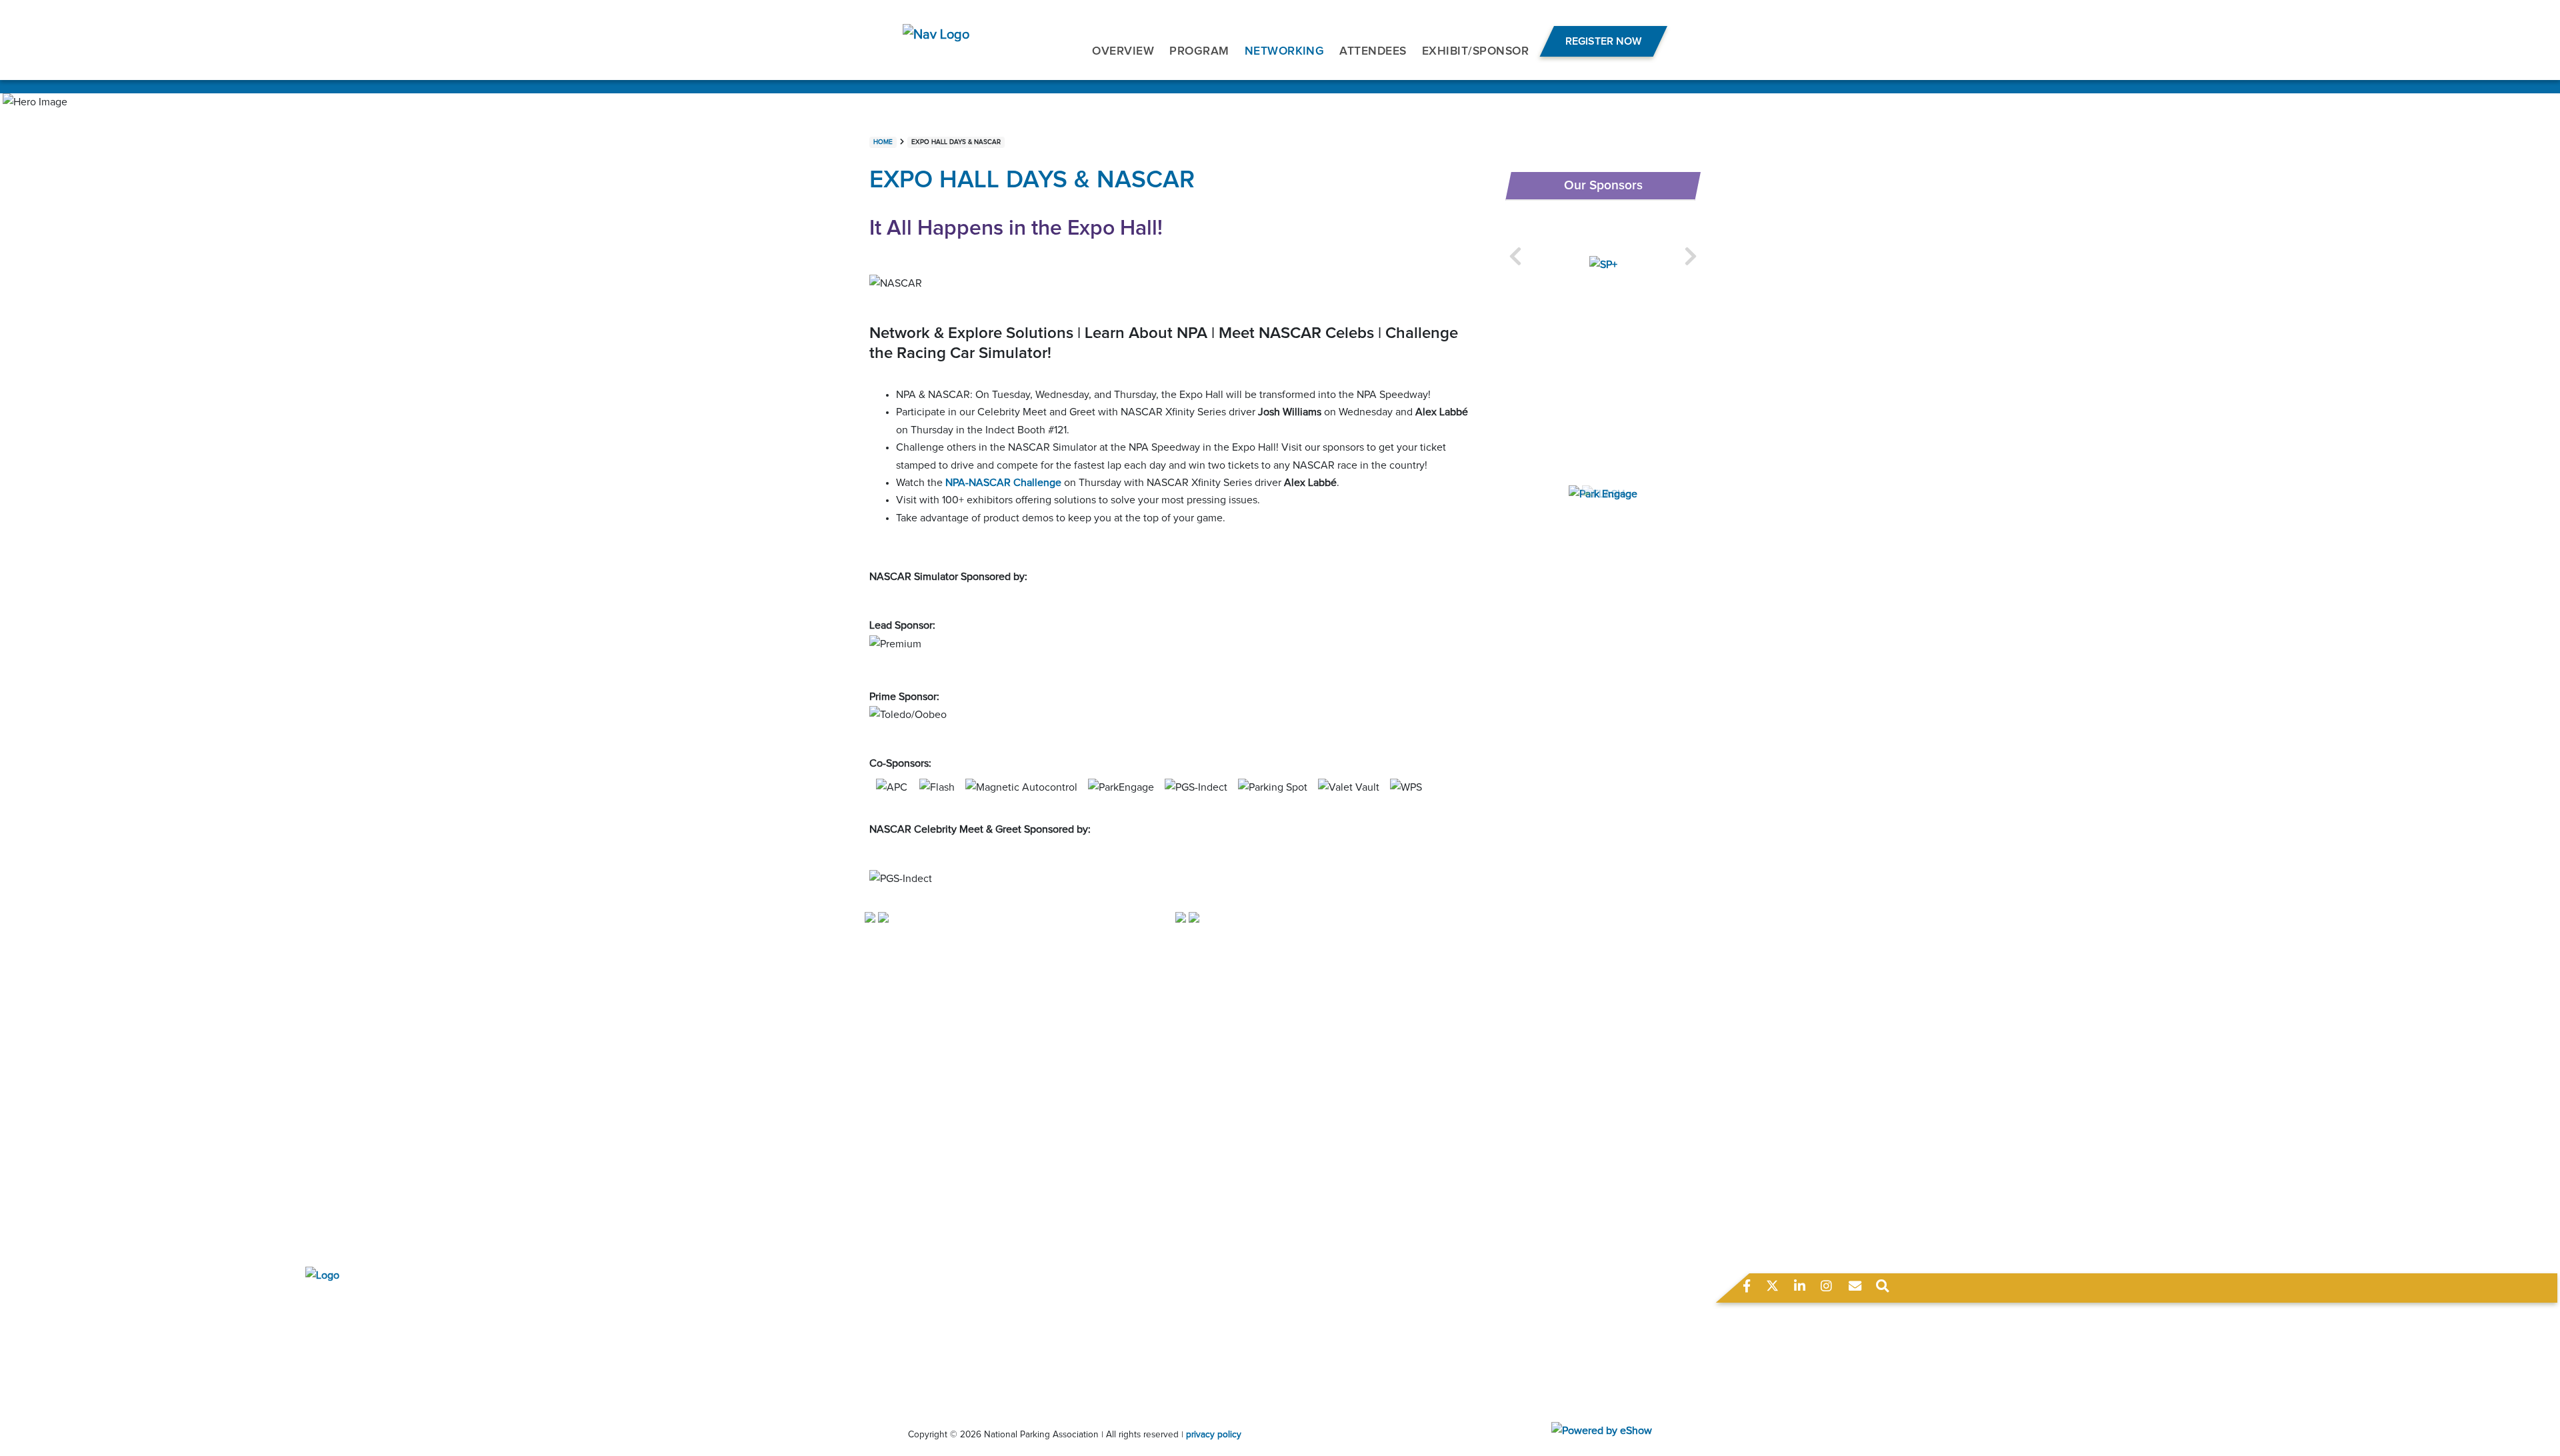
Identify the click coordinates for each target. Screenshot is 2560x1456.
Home (883, 142)
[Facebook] (1748, 1289)
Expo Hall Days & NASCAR (956, 142)
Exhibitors (1357, 1267)
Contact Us (1360, 1362)
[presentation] (1515, 257)
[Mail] (1855, 1289)
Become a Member (1378, 1327)
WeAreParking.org (827, 1331)
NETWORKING (1285, 51)
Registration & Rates (1381, 1249)
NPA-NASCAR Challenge (1003, 483)
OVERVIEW (1123, 51)
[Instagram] (1826, 1289)
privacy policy (1214, 1435)
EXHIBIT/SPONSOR (1475, 51)
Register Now (1603, 41)
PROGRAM (1199, 51)
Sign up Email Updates (1386, 1345)
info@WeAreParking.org (839, 1302)
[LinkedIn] (1801, 1289)
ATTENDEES (1373, 51)
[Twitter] (1773, 1289)
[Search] (1883, 1289)
